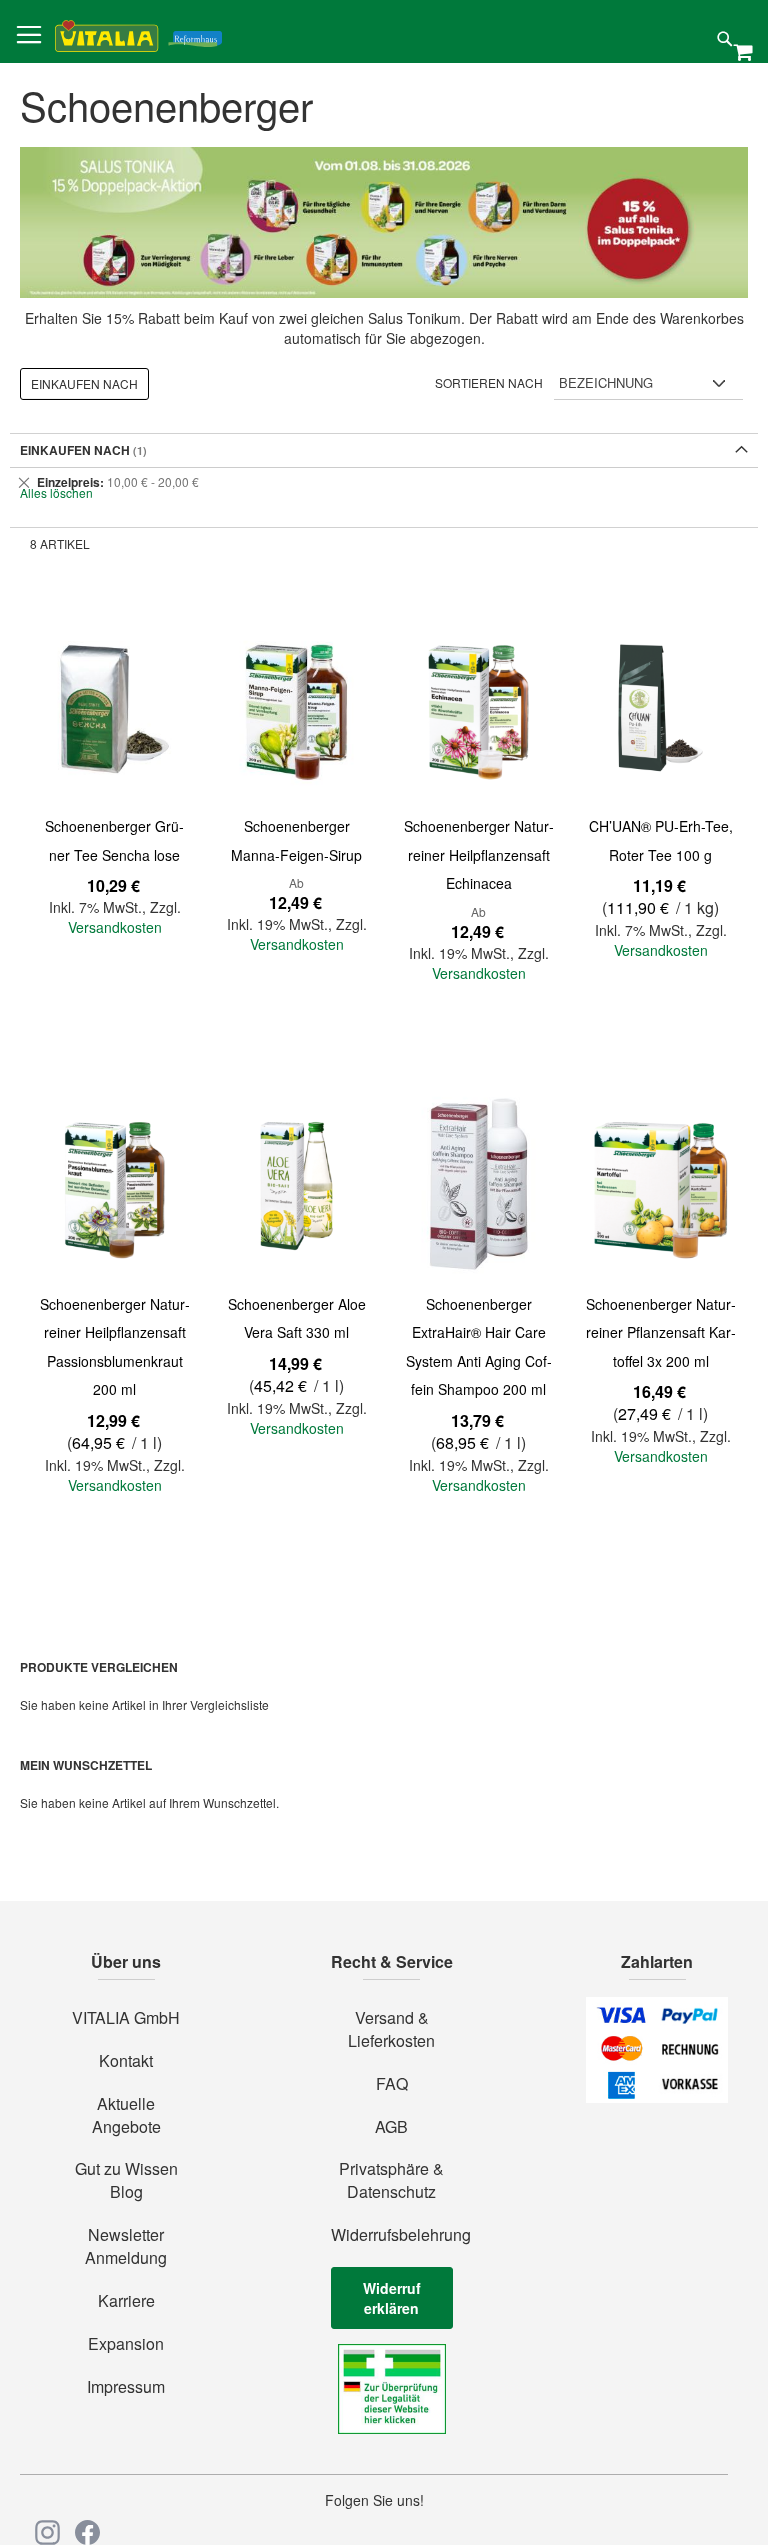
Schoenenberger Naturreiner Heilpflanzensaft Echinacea (479, 854)
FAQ (392, 2084)
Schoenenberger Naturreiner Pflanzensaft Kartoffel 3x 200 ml (661, 1332)
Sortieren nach (489, 382)
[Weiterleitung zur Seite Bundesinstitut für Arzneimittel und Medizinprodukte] (392, 2428)
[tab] (384, 482)
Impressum (126, 2387)
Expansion (126, 2344)
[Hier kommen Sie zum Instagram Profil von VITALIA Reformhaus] (47, 2532)
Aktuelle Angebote (126, 2115)
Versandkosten (115, 927)
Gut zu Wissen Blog (126, 2180)
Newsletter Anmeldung (126, 2246)
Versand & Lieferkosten (391, 2029)
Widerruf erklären (392, 2298)
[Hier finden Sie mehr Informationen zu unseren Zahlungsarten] (657, 2097)
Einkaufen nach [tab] (84, 383)
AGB (391, 2127)
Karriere (126, 2301)
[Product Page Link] (114, 708)
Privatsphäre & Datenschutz (391, 2180)
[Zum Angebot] (384, 222)
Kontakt (126, 2061)
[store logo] (138, 32)
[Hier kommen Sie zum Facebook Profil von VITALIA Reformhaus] (87, 2532)
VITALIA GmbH (126, 2018)
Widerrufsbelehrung (392, 2235)
